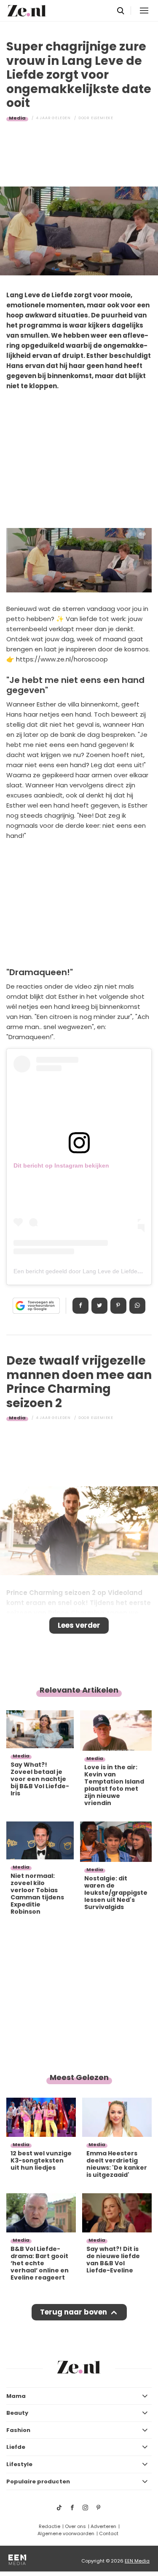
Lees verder (79, 1625)
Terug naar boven (74, 2312)
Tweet (99, 1306)
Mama (16, 2396)
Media (17, 118)
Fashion (18, 2430)
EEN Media (137, 2561)
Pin (118, 1306)
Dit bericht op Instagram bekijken (61, 1165)
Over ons (75, 2526)
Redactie (50, 2526)
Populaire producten (38, 2481)
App (137, 1306)
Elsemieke (102, 118)
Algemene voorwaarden (66, 2533)
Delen (80, 1306)
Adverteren (103, 2526)
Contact (109, 2533)
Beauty (17, 2413)
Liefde (16, 2447)
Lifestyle (19, 2464)
